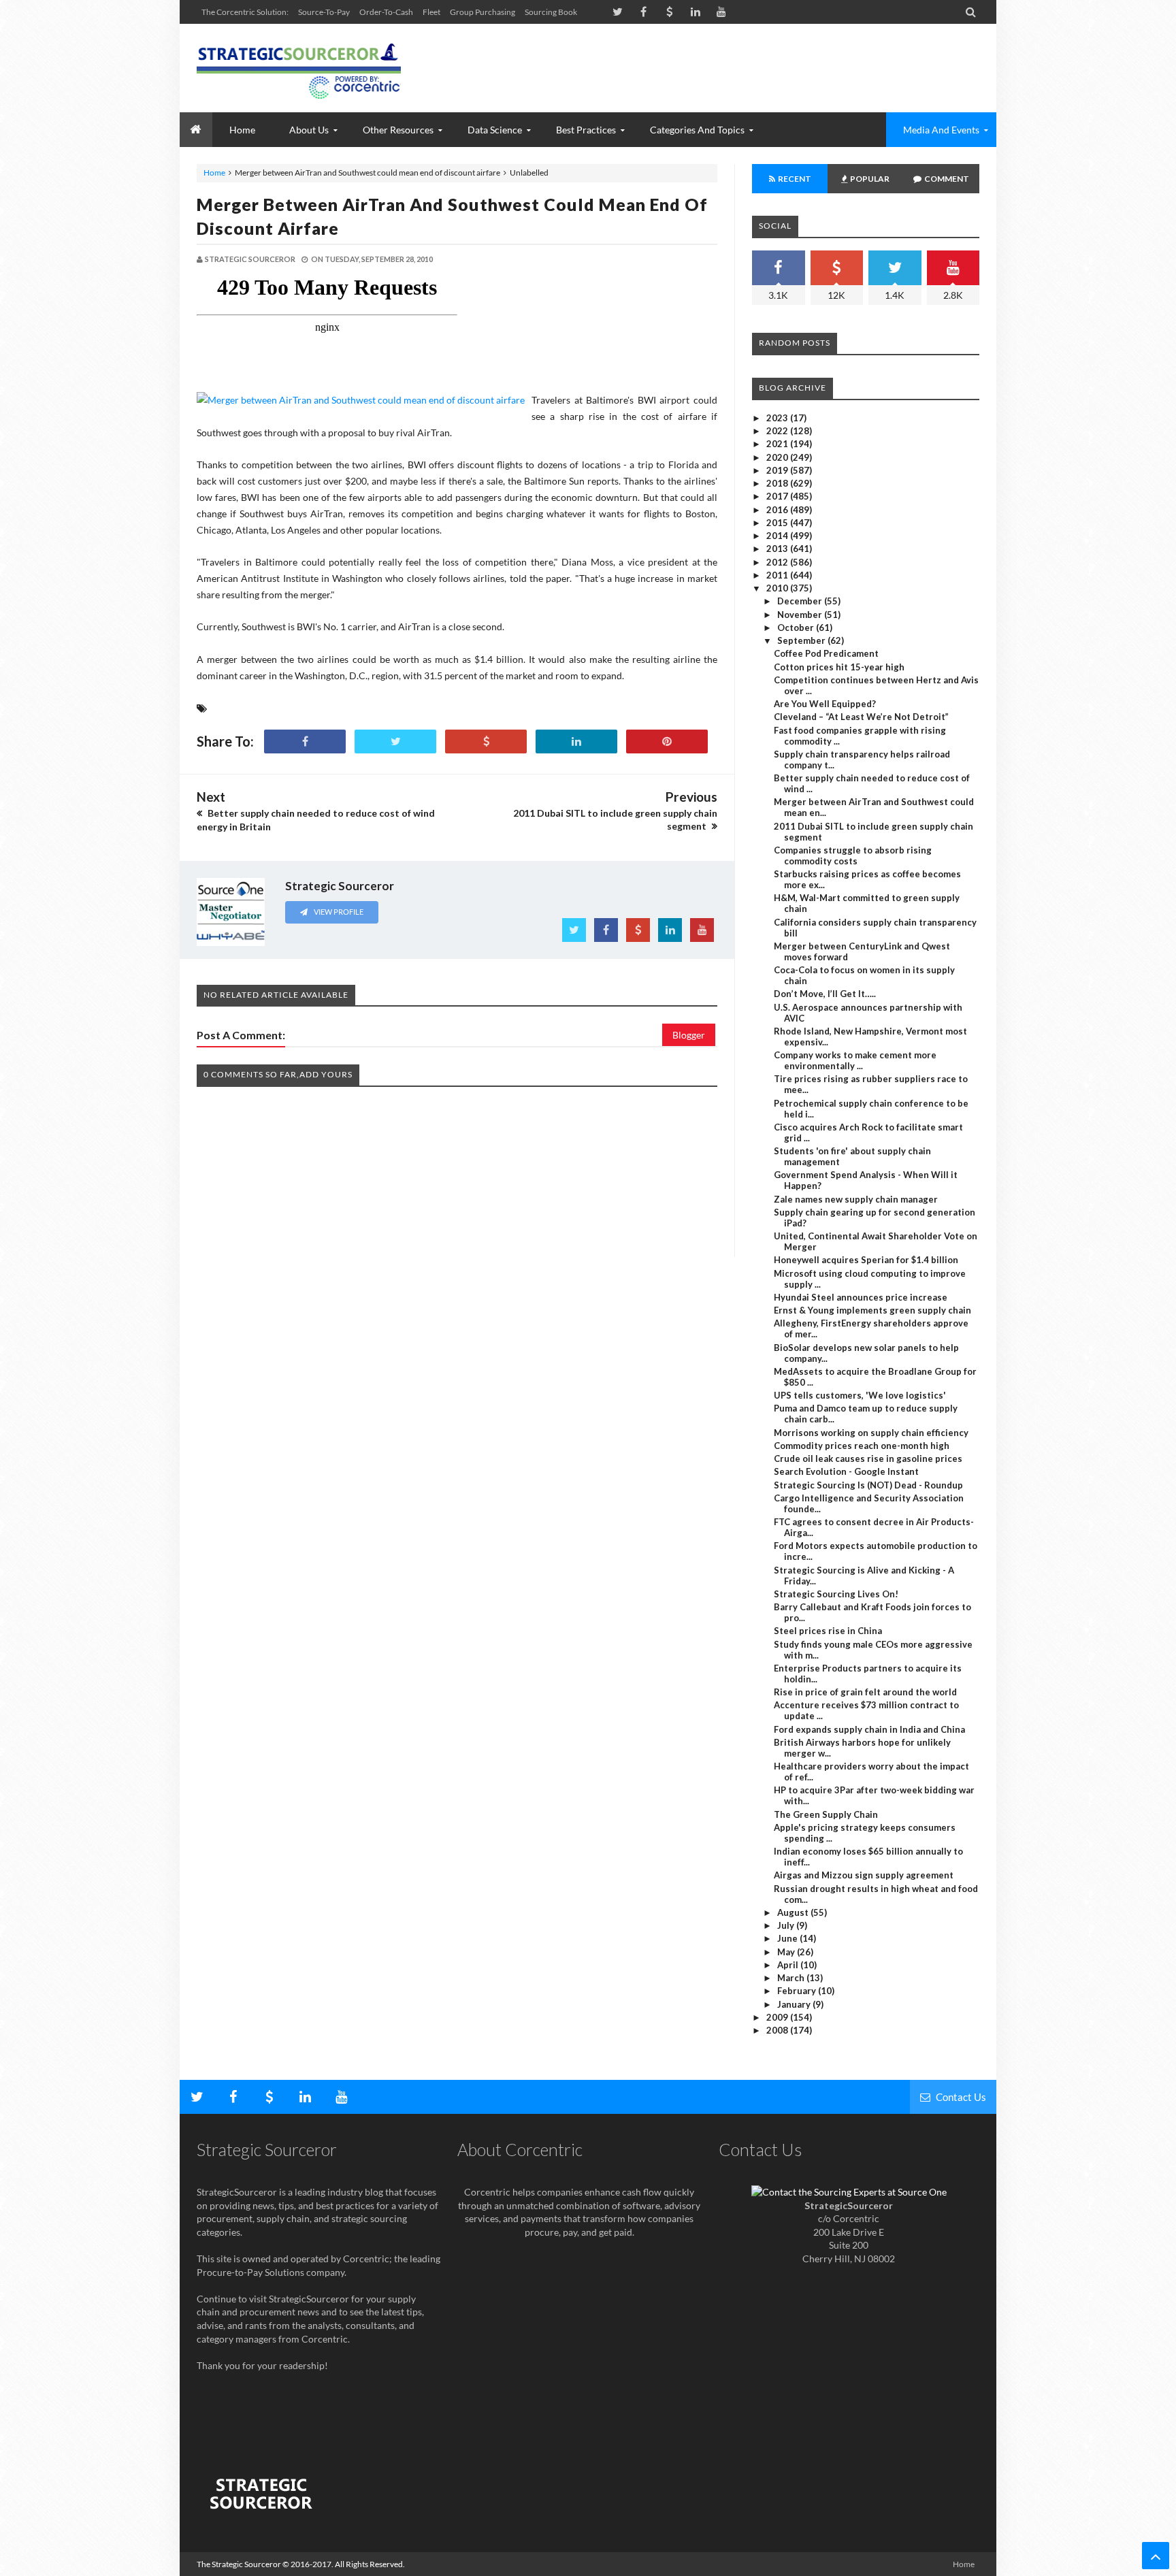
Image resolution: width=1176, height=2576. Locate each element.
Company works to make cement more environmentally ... (855, 1060)
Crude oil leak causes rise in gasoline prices (868, 1458)
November (801, 615)
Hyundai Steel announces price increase (861, 1297)
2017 (778, 496)
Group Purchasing (483, 12)
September (802, 640)
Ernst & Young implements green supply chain (872, 1310)
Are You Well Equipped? (825, 704)
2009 (778, 2017)
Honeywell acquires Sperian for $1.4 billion (866, 1260)
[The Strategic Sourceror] (299, 68)
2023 (778, 418)
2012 (778, 562)
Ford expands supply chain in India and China (869, 1729)
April (789, 1965)
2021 (778, 444)
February (798, 1991)
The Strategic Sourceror (239, 2564)
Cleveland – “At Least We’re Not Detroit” (861, 717)
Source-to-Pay (324, 12)
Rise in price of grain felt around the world (865, 1692)
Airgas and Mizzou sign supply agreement (864, 1875)
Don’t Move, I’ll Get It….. (825, 994)
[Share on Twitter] (395, 741)
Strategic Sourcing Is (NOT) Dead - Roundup (868, 1485)
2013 (778, 549)
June (788, 1938)
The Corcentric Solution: (245, 12)
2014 (778, 536)
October (797, 627)
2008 (778, 2030)
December (801, 601)
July (787, 1925)
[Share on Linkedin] (576, 741)
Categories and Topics (697, 130)
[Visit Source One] (486, 741)
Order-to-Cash (386, 12)
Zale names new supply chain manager (856, 1199)
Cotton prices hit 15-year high (839, 667)
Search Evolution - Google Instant (846, 1471)
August (794, 1912)
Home (214, 173)
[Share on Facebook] (305, 741)
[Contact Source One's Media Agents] (849, 2192)
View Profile (338, 912)
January (795, 2004)
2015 (778, 523)
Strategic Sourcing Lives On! (836, 1594)
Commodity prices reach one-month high (862, 1446)
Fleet (431, 12)
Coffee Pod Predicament (826, 653)
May (787, 1952)
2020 (778, 457)
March (792, 1978)
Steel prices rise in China (828, 1631)
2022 (778, 431)
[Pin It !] (667, 741)
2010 (778, 588)
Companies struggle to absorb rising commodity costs (853, 855)
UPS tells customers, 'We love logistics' (860, 1395)
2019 (778, 470)
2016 (778, 510)
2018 (778, 483)
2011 (778, 575)
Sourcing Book (551, 12)
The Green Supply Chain (826, 1814)
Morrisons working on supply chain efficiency (871, 1433)
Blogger (689, 1035)
